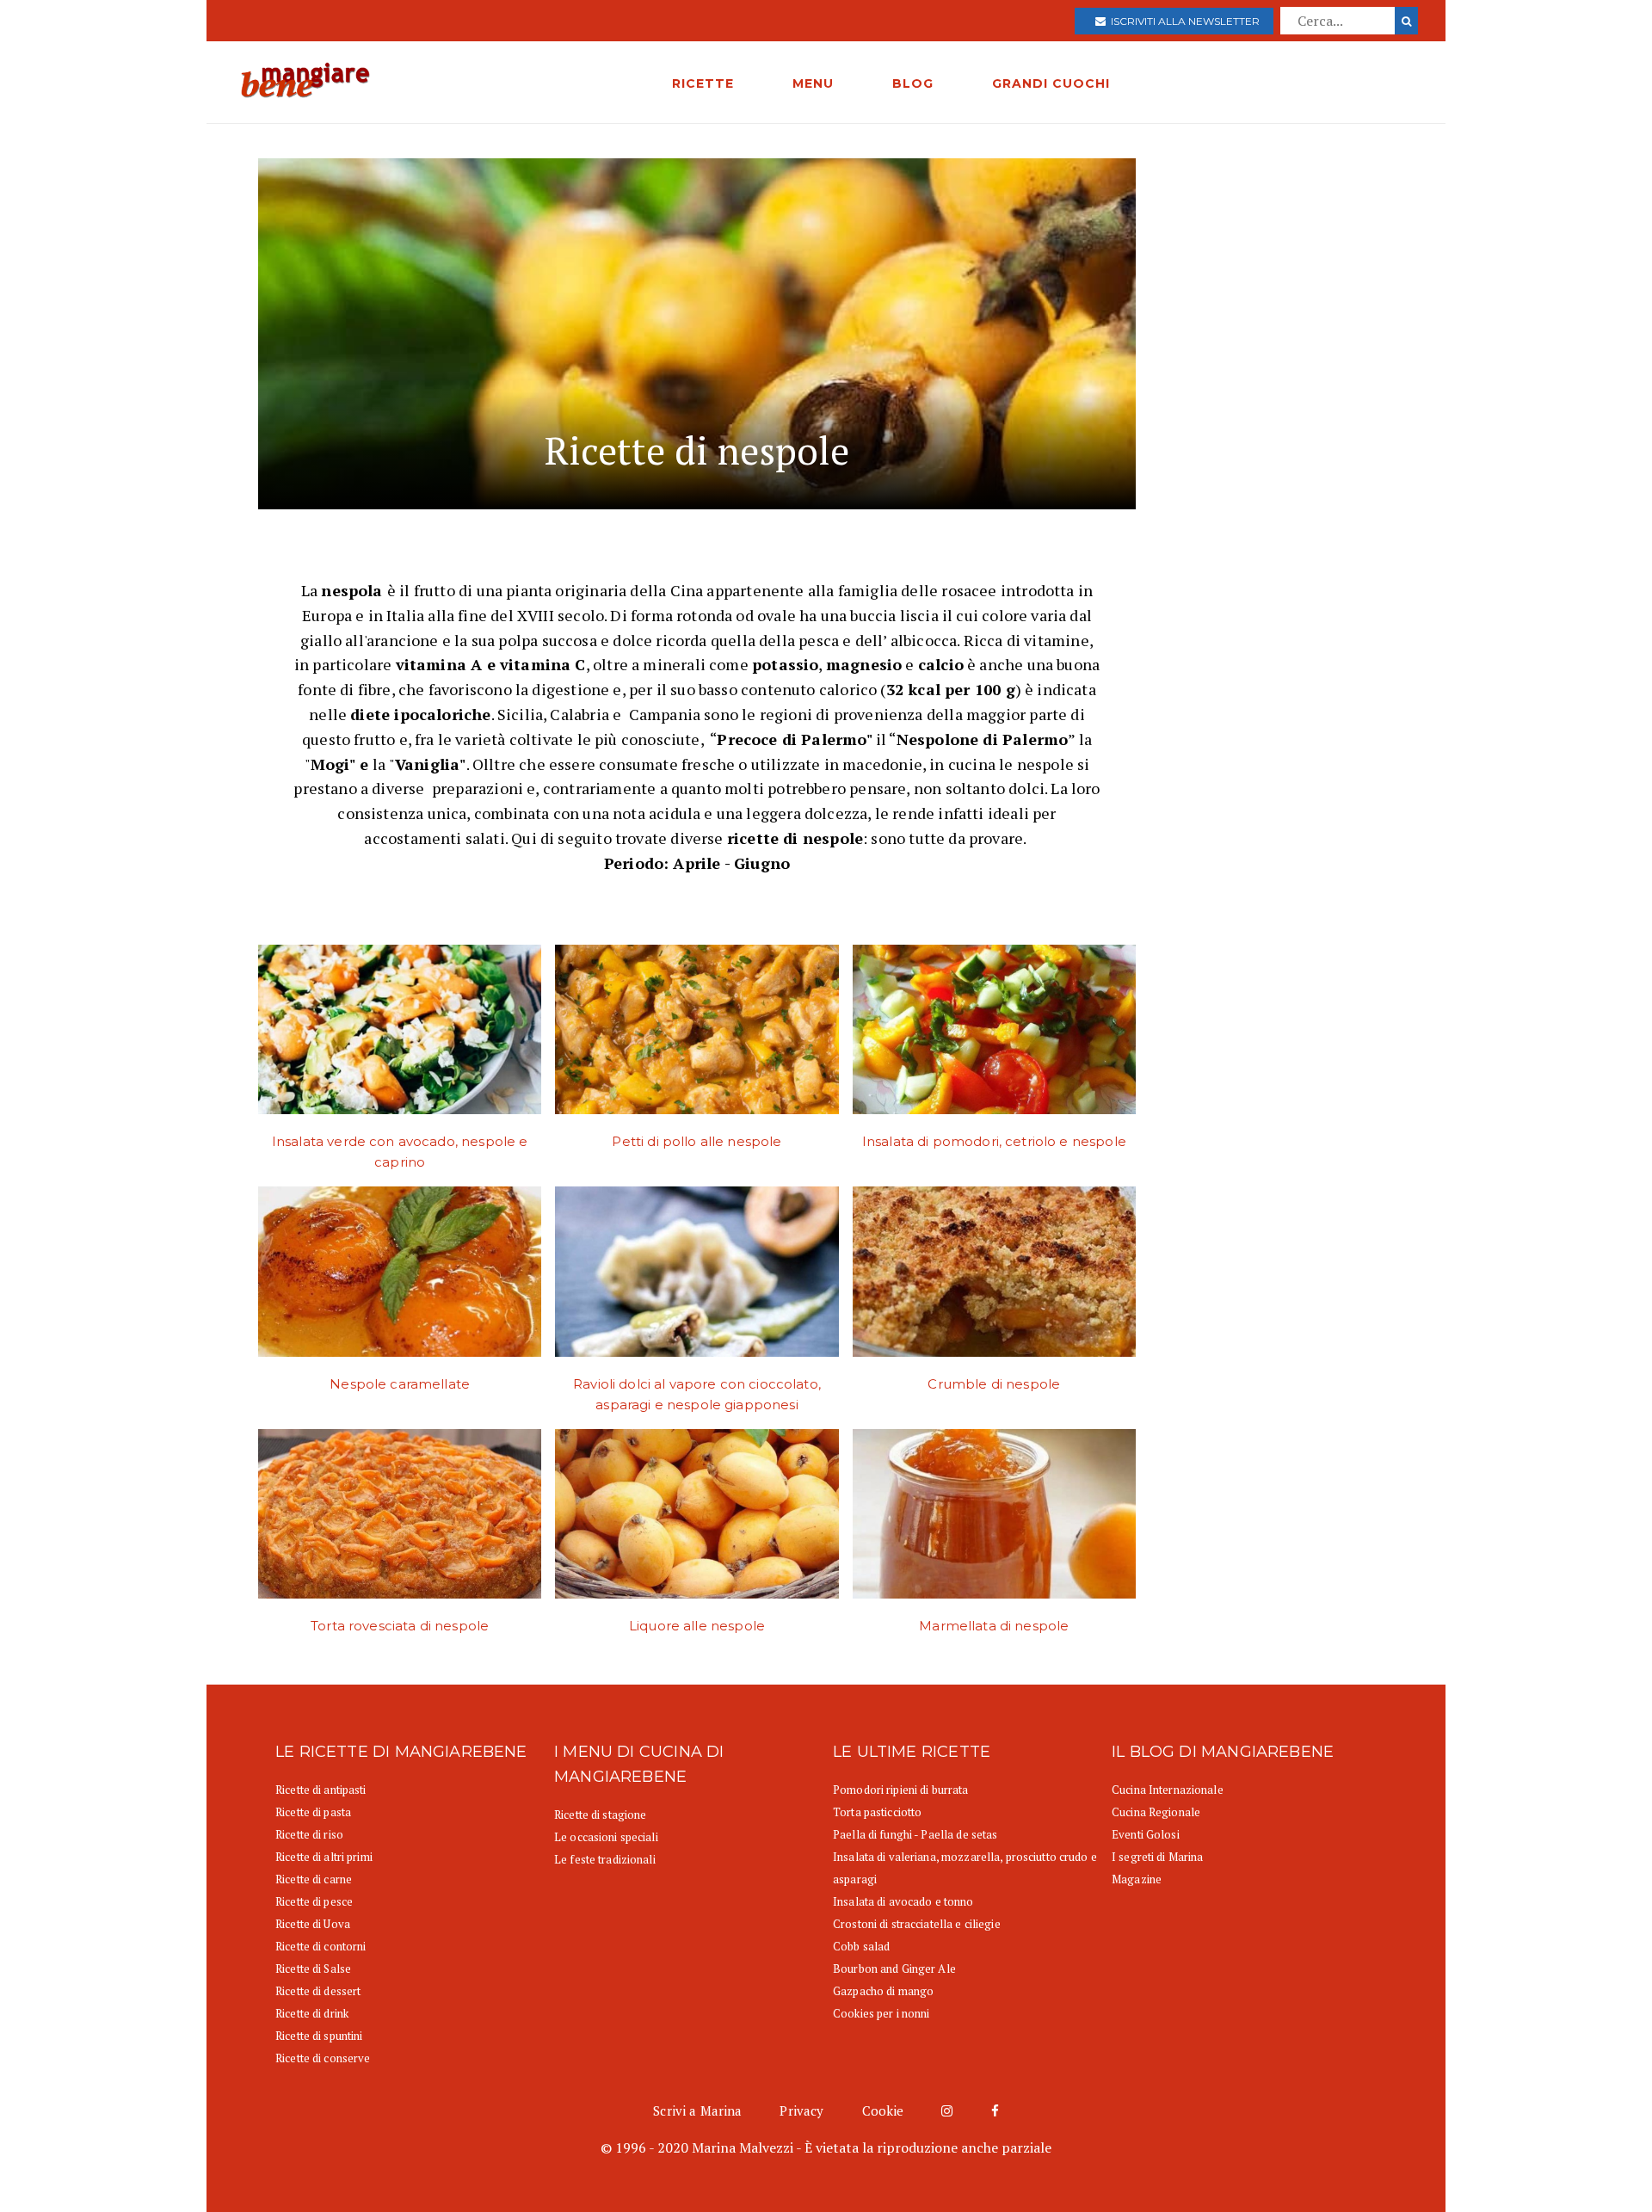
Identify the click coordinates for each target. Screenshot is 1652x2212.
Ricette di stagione (600, 1815)
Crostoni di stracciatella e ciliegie (917, 1924)
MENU (813, 83)
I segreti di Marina (1157, 1857)
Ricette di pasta (313, 1812)
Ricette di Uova (313, 1924)
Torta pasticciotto (877, 1812)
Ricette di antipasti (321, 1790)
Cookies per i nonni (881, 2013)
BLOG (913, 83)
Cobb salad (861, 1946)
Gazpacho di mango (883, 1991)
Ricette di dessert (318, 1991)
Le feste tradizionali (605, 1859)
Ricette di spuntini (319, 2036)
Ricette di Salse (313, 1969)
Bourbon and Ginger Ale (894, 1969)
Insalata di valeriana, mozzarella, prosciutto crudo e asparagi (965, 1868)
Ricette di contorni (321, 1946)
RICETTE (703, 83)
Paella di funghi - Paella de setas (915, 1834)
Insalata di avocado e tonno (903, 1901)
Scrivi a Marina (697, 2110)
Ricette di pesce (314, 1901)
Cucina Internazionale (1168, 1790)
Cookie (883, 2110)
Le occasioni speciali (606, 1837)
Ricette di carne (314, 1879)
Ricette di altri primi (324, 1857)
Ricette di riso (309, 1834)
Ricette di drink (312, 2013)
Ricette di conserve (323, 2058)
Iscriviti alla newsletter (1183, 21)
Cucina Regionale (1156, 1812)
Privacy (801, 2110)
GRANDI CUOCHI (1051, 83)
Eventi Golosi (1146, 1834)
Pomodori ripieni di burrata (901, 1790)
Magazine (1137, 1879)
